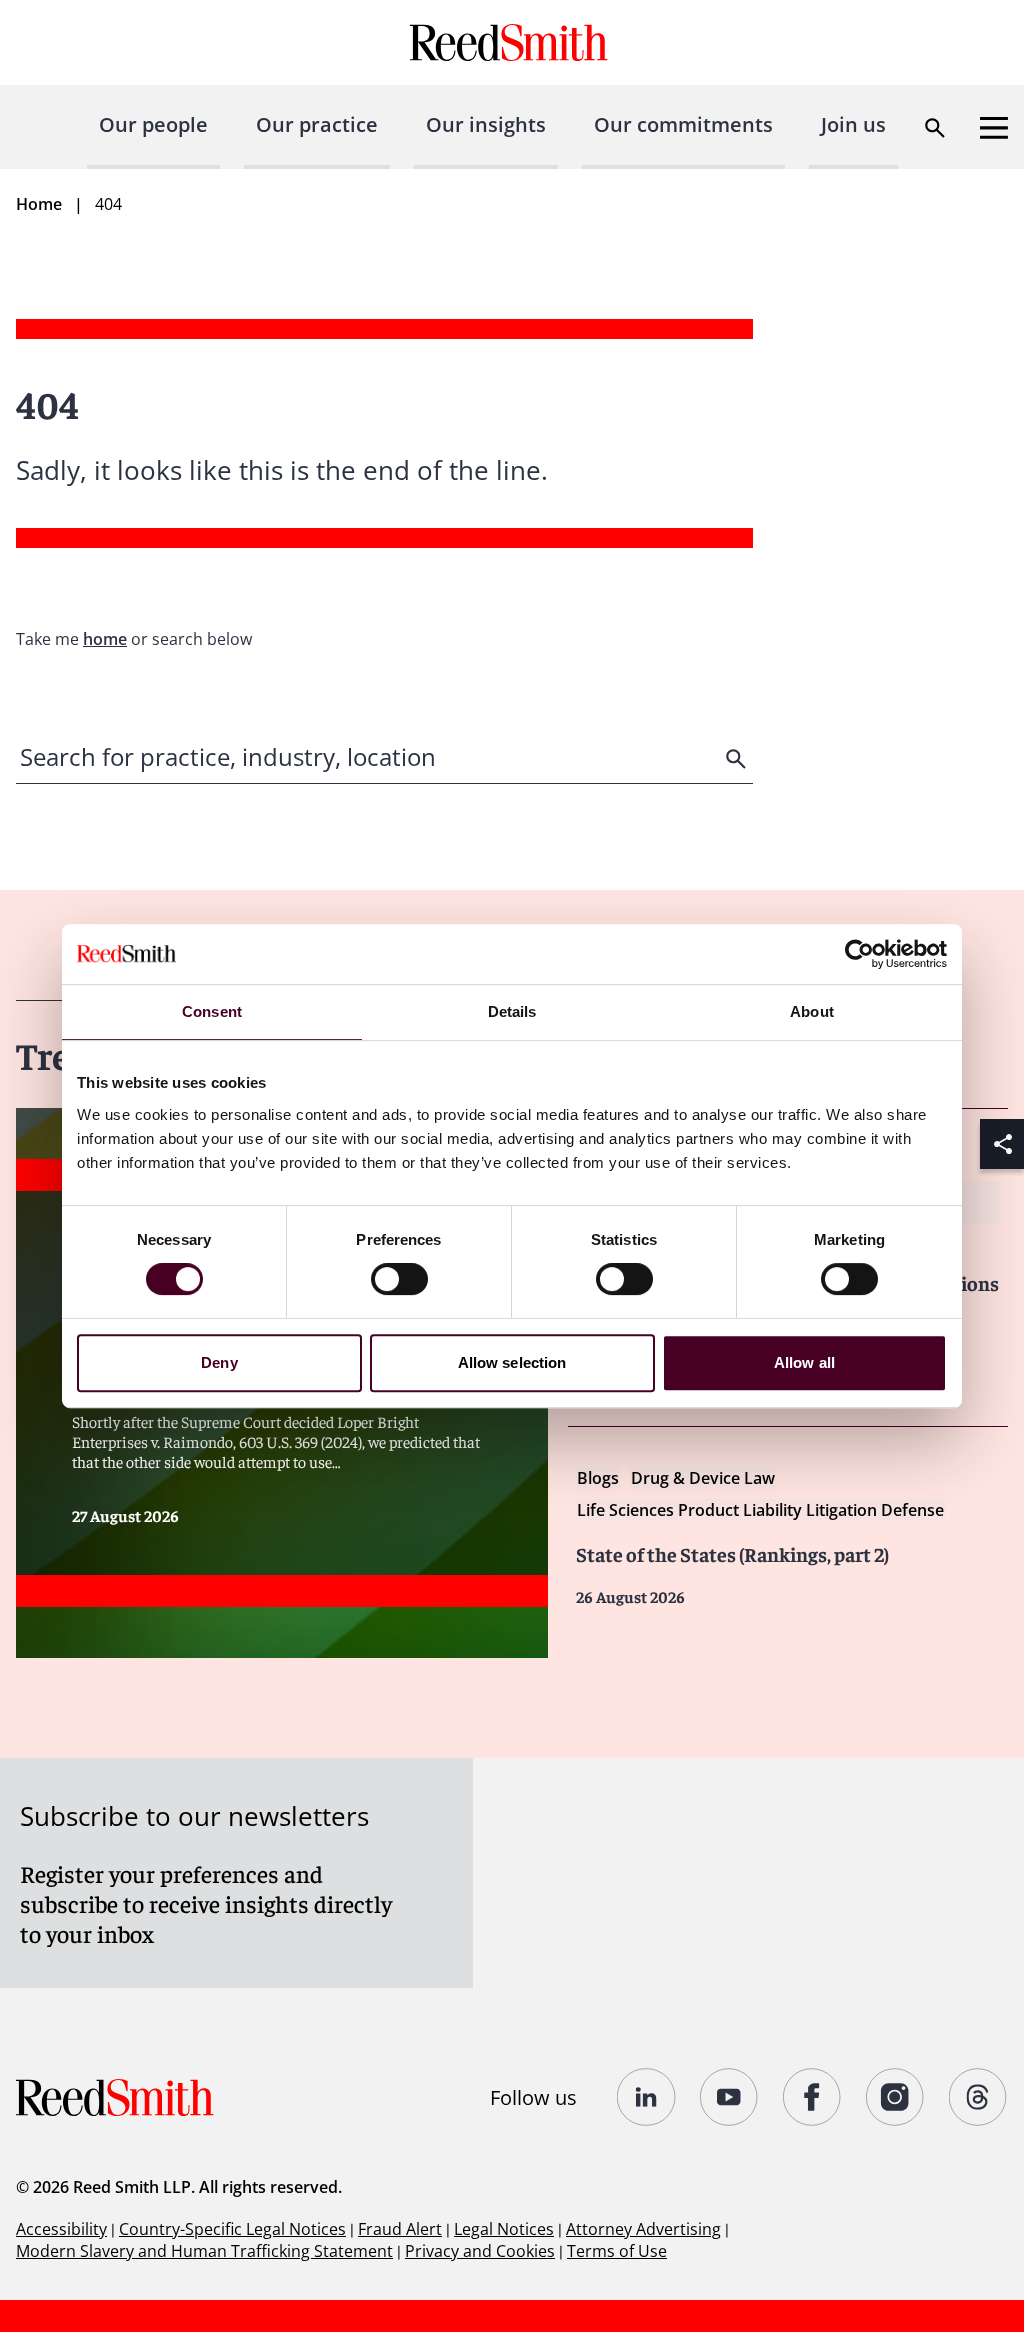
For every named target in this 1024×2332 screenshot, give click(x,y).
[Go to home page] (511, 42)
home (105, 639)
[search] (738, 759)
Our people (153, 124)
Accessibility (61, 2229)
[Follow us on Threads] (978, 2097)
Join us (853, 124)
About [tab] (812, 1011)
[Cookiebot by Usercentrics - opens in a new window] (859, 954)
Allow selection (512, 1362)
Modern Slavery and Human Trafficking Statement (204, 2251)
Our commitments (683, 124)
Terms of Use (617, 2251)
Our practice (317, 124)
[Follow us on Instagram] (895, 2097)
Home (39, 204)
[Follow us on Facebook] (812, 2097)
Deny (219, 1362)
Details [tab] (512, 1011)
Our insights (486, 124)
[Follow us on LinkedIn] (646, 2097)
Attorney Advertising (643, 2229)
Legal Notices (504, 2229)
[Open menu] (994, 128)
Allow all (804, 1362)
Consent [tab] (212, 1011)
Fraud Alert (400, 2229)
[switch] (399, 1279)
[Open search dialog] (935, 128)
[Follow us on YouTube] (729, 2097)
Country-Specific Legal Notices (232, 2229)
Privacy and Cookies (480, 2251)
